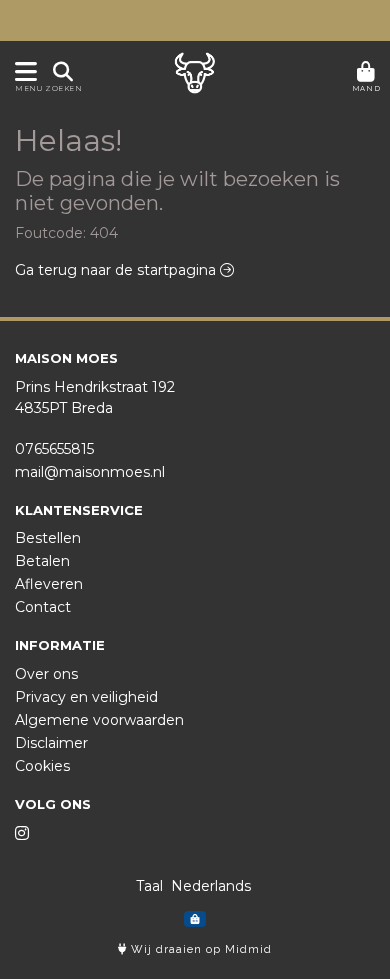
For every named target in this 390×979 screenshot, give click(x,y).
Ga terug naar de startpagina (117, 270)
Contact (43, 607)
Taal (149, 886)
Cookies (42, 766)
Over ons (46, 674)
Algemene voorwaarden (99, 720)
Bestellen (48, 538)
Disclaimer (51, 743)
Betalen (42, 561)
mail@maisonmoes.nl (90, 472)
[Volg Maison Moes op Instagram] (22, 833)
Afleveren (49, 584)
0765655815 (54, 449)
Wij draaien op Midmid (199, 949)
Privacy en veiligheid (86, 697)
